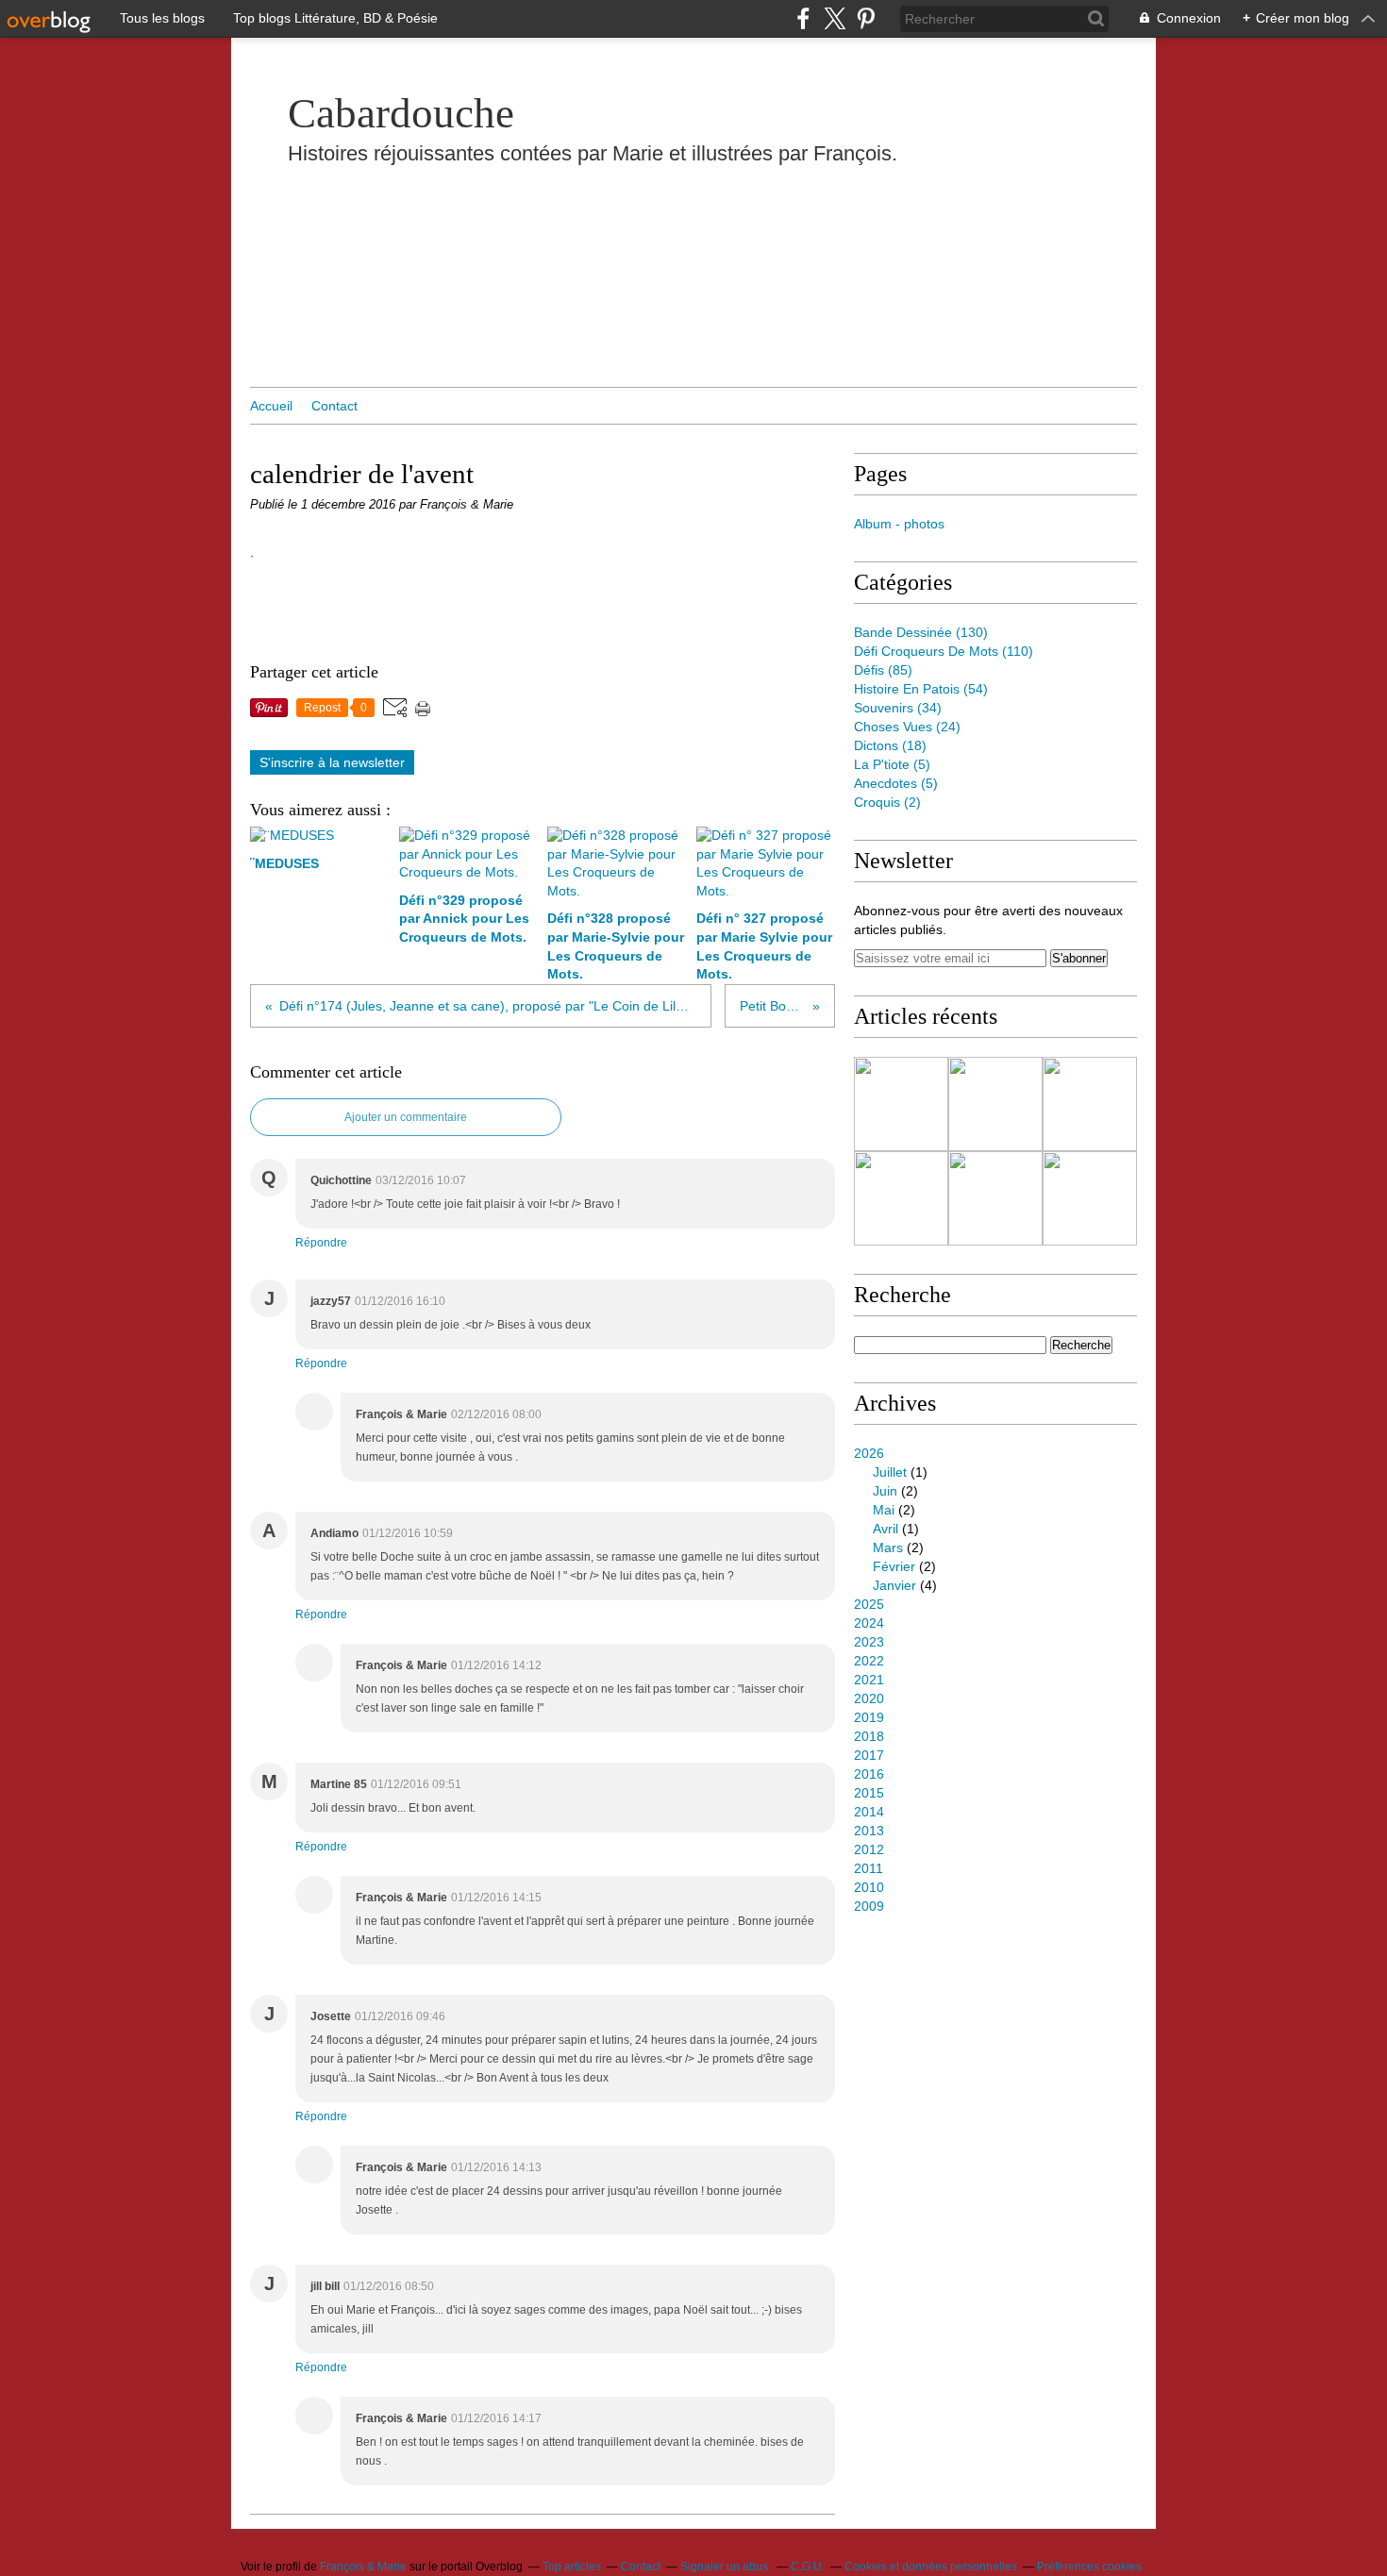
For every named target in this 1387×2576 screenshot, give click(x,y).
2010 (869, 1887)
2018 (869, 1736)
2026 (869, 1453)
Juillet (890, 1472)
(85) (883, 670)
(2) (887, 802)
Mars (888, 1547)
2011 (869, 1868)
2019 (869, 1717)
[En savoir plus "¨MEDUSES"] (901, 1104)
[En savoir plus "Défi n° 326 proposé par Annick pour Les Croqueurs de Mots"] (995, 1198)
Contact (334, 406)
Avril (886, 1529)
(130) (921, 632)
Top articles (572, 2567)
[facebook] (803, 18)
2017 (869, 1755)
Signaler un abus (726, 2567)
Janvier (894, 1585)
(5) (892, 764)
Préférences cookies (1089, 2567)
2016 (869, 1774)
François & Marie (363, 2567)
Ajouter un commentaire (406, 1117)
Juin (885, 1491)
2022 (869, 1661)
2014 (869, 1812)
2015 (869, 1793)
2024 (869, 1623)
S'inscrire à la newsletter (332, 762)
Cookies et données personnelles (931, 2567)
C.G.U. (808, 2567)
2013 (869, 1831)
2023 (869, 1642)
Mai (884, 1510)
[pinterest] (866, 18)
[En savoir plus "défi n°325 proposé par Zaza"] (1090, 1198)
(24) (907, 727)
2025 (869, 1604)
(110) (944, 651)
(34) (898, 708)
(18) (890, 745)
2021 (869, 1680)
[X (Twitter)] (835, 18)
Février (894, 1566)
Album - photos (899, 524)
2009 (869, 1906)
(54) (921, 689)
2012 (869, 1849)
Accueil (271, 406)
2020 (869, 1698)
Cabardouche (401, 113)
